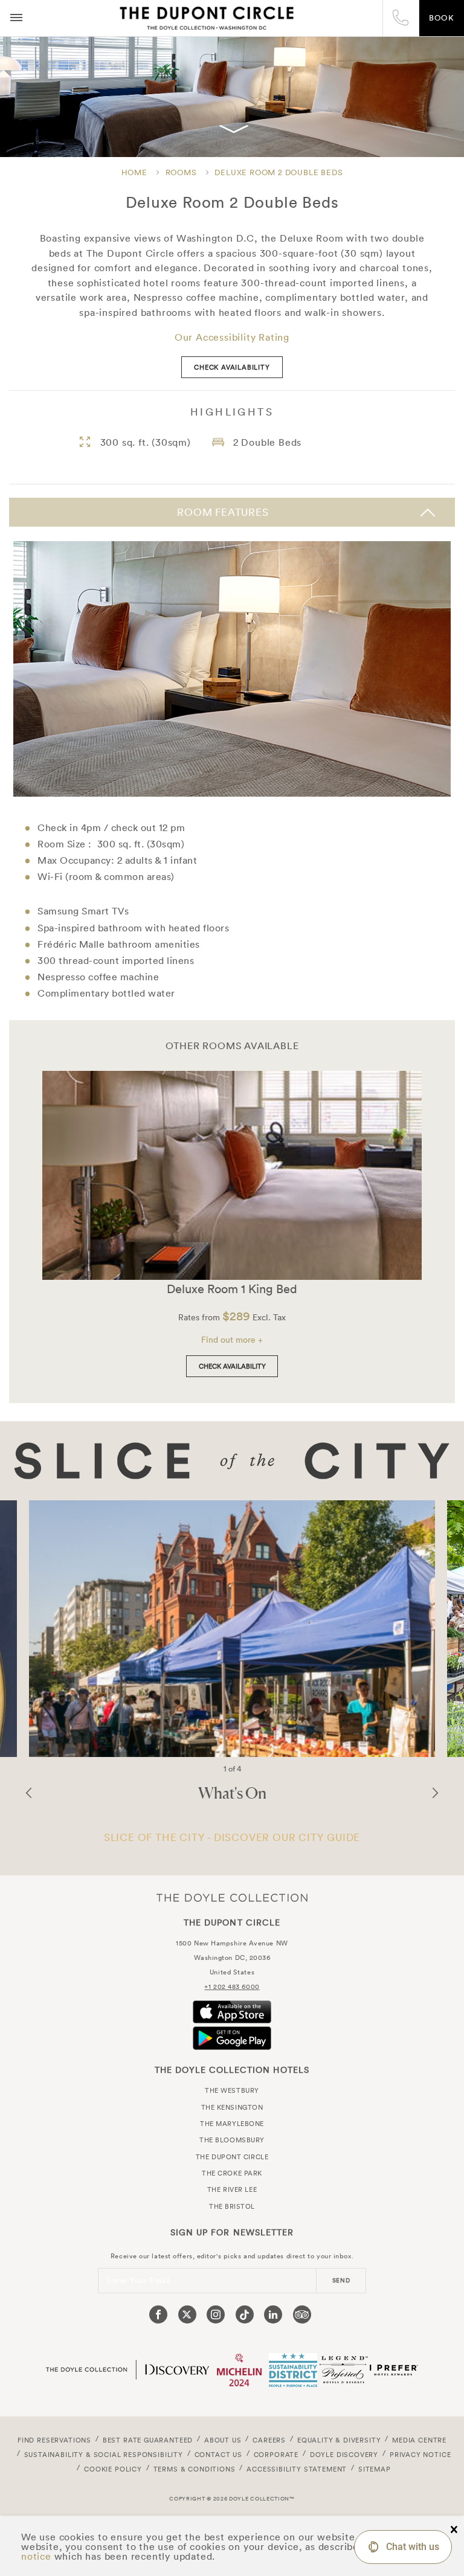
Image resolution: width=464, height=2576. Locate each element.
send (341, 2280)
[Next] (435, 1793)
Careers (269, 2440)
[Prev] (29, 1793)
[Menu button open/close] (16, 18)
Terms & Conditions (195, 2469)
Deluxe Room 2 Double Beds (279, 172)
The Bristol (232, 2206)
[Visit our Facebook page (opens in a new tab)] (158, 2314)
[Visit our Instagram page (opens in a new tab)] (216, 2314)
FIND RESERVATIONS (54, 2440)
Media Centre (419, 2440)
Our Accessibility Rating (232, 337)
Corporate (276, 2455)
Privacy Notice (420, 2455)
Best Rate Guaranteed (148, 2440)
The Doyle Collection (232, 1898)
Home (134, 172)
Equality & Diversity (339, 2440)
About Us (223, 2440)
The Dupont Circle (207, 18)
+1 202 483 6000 (232, 1987)
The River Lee (232, 2189)
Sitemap (375, 2469)
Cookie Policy (113, 2469)
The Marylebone (232, 2124)
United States (232, 1972)
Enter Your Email (139, 2280)
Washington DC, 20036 (232, 1958)
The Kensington (232, 2107)
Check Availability (232, 1366)
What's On (232, 1793)
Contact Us (218, 2455)
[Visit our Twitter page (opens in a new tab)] (187, 2314)
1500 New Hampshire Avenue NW (232, 1943)
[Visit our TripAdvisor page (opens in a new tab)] (302, 2314)
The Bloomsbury (232, 2140)
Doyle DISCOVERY (344, 2455)
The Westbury (232, 2090)
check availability (232, 367)
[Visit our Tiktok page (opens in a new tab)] (245, 2314)
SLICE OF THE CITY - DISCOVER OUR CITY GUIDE (232, 1837)
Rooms (181, 172)
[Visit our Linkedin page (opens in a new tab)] (273, 2314)
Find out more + (232, 1340)
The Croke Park (232, 2173)
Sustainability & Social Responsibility (104, 2455)
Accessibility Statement (297, 2469)
